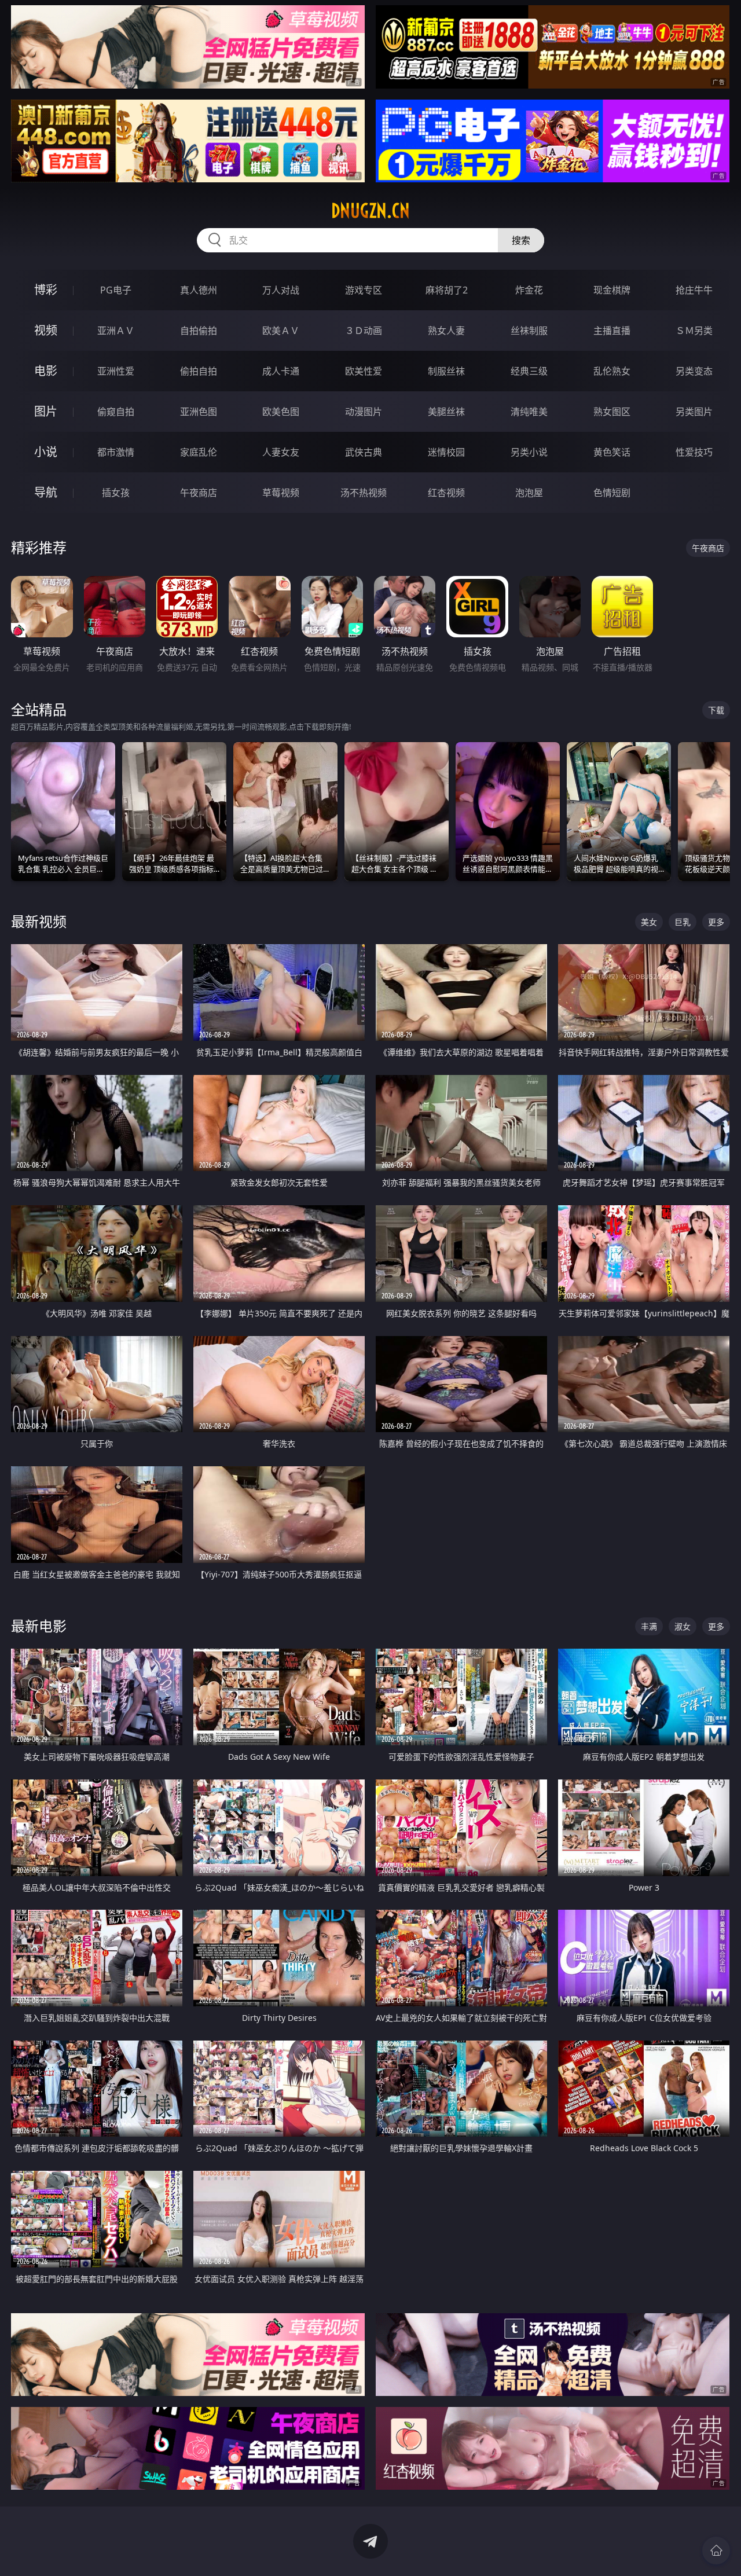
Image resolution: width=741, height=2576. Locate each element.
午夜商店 (199, 493)
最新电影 (39, 1626)
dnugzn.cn (370, 211)
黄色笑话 (612, 452)
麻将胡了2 (447, 290)
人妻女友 (281, 452)
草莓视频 (281, 493)
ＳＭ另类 (694, 331)
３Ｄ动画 (364, 331)
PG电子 (116, 290)
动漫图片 (364, 412)
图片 (46, 411)
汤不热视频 (364, 493)
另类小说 (529, 452)
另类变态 (694, 371)
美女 (649, 922)
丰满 (649, 1626)
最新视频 (39, 921)
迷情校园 (446, 452)
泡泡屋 (529, 493)
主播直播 (612, 331)
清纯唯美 (529, 412)
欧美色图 (281, 412)
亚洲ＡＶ (116, 331)
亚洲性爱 (116, 371)
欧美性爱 (364, 371)
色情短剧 (612, 493)
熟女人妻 (446, 331)
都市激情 (116, 452)
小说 (46, 452)
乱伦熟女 (612, 371)
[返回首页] (716, 2551)
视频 (46, 330)
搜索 (521, 240)
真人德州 (199, 290)
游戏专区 (364, 290)
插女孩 (116, 493)
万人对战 (281, 290)
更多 (716, 922)
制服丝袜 (446, 371)
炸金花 (529, 290)
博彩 (46, 290)
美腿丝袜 (446, 412)
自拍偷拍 (199, 331)
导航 (46, 492)
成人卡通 (281, 371)
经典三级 (529, 371)
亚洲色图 (199, 412)
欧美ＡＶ (281, 331)
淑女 (683, 1626)
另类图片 (694, 412)
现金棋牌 (612, 290)
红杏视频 (446, 493)
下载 (716, 710)
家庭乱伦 (199, 452)
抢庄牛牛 (694, 290)
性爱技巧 (694, 452)
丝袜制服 (529, 331)
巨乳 (683, 922)
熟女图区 (612, 412)
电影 (46, 371)
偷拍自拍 (199, 371)
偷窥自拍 (116, 412)
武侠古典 (364, 452)
